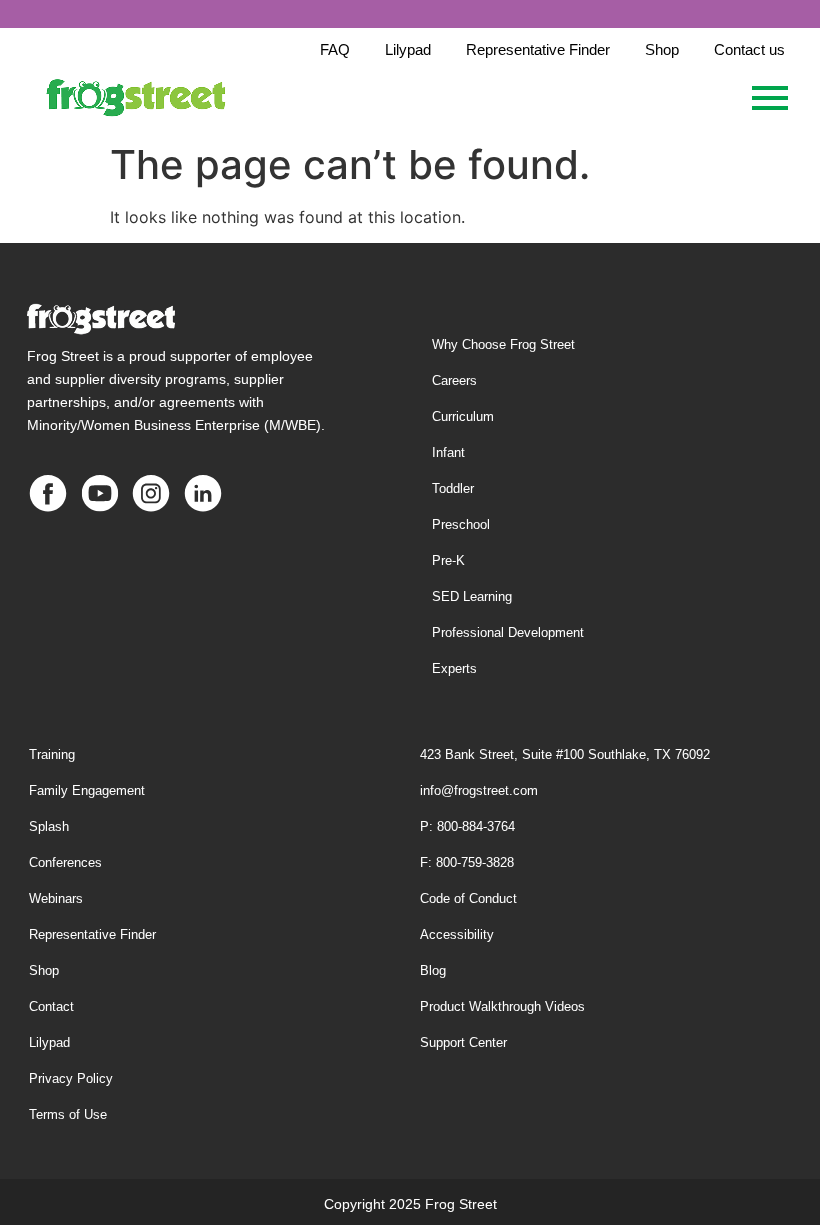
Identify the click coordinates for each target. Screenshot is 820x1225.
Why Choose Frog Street (503, 344)
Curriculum (463, 416)
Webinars (56, 898)
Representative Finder (92, 934)
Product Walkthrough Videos (502, 1006)
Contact (51, 1006)
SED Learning (472, 596)
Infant (448, 452)
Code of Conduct (468, 898)
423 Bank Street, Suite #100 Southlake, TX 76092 (565, 754)
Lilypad (49, 1042)
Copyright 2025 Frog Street (410, 1204)
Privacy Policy (71, 1078)
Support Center (463, 1042)
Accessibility (457, 934)
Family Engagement (87, 790)
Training (52, 754)
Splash (49, 826)
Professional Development (508, 632)
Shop (44, 970)
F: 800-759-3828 (467, 862)
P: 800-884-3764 (467, 826)
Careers (454, 380)
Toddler (453, 488)
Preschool (461, 524)
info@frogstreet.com (479, 790)
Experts (454, 668)
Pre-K (448, 560)
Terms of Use (68, 1114)
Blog (433, 970)
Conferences (65, 862)
